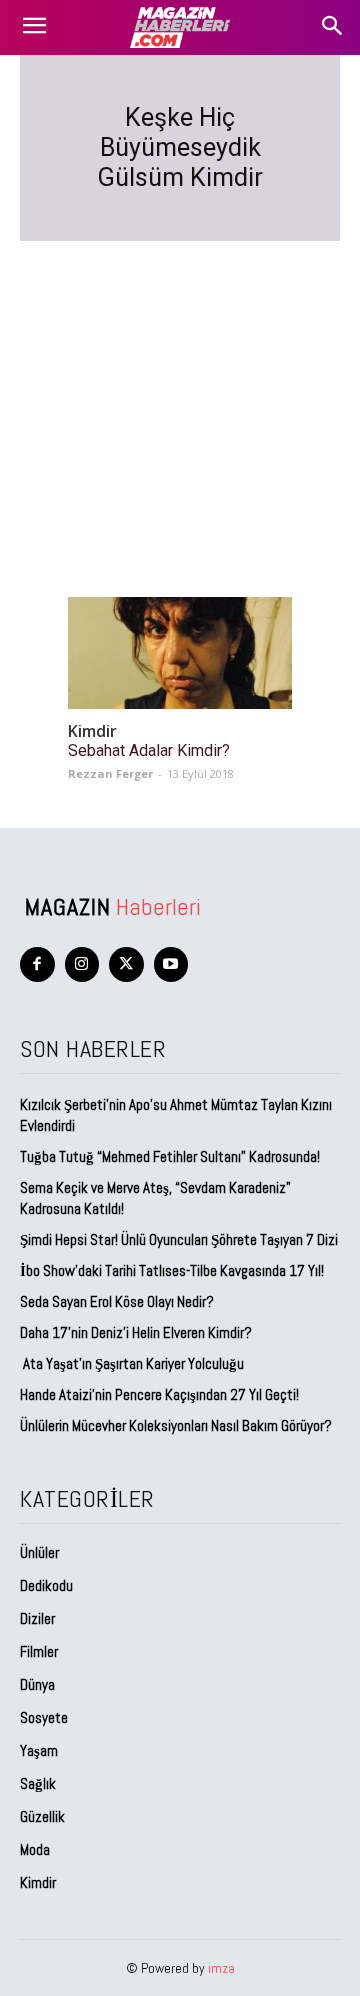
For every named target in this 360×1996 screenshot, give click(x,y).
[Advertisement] (180, 395)
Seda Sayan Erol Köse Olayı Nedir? (118, 1301)
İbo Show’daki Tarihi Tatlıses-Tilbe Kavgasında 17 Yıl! (172, 1270)
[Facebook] (37, 964)
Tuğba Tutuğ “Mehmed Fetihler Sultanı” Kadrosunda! (170, 1156)
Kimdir (92, 731)
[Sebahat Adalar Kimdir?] (180, 653)
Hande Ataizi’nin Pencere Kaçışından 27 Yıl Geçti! (159, 1394)
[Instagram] (82, 964)
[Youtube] (171, 964)
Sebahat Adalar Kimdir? (149, 750)
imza (221, 1968)
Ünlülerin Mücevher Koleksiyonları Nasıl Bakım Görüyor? (176, 1425)
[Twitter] (126, 964)
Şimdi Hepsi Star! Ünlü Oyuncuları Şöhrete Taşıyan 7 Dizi (179, 1239)
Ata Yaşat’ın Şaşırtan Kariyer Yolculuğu (132, 1363)
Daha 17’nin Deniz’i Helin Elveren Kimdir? (136, 1332)
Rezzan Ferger (110, 773)
